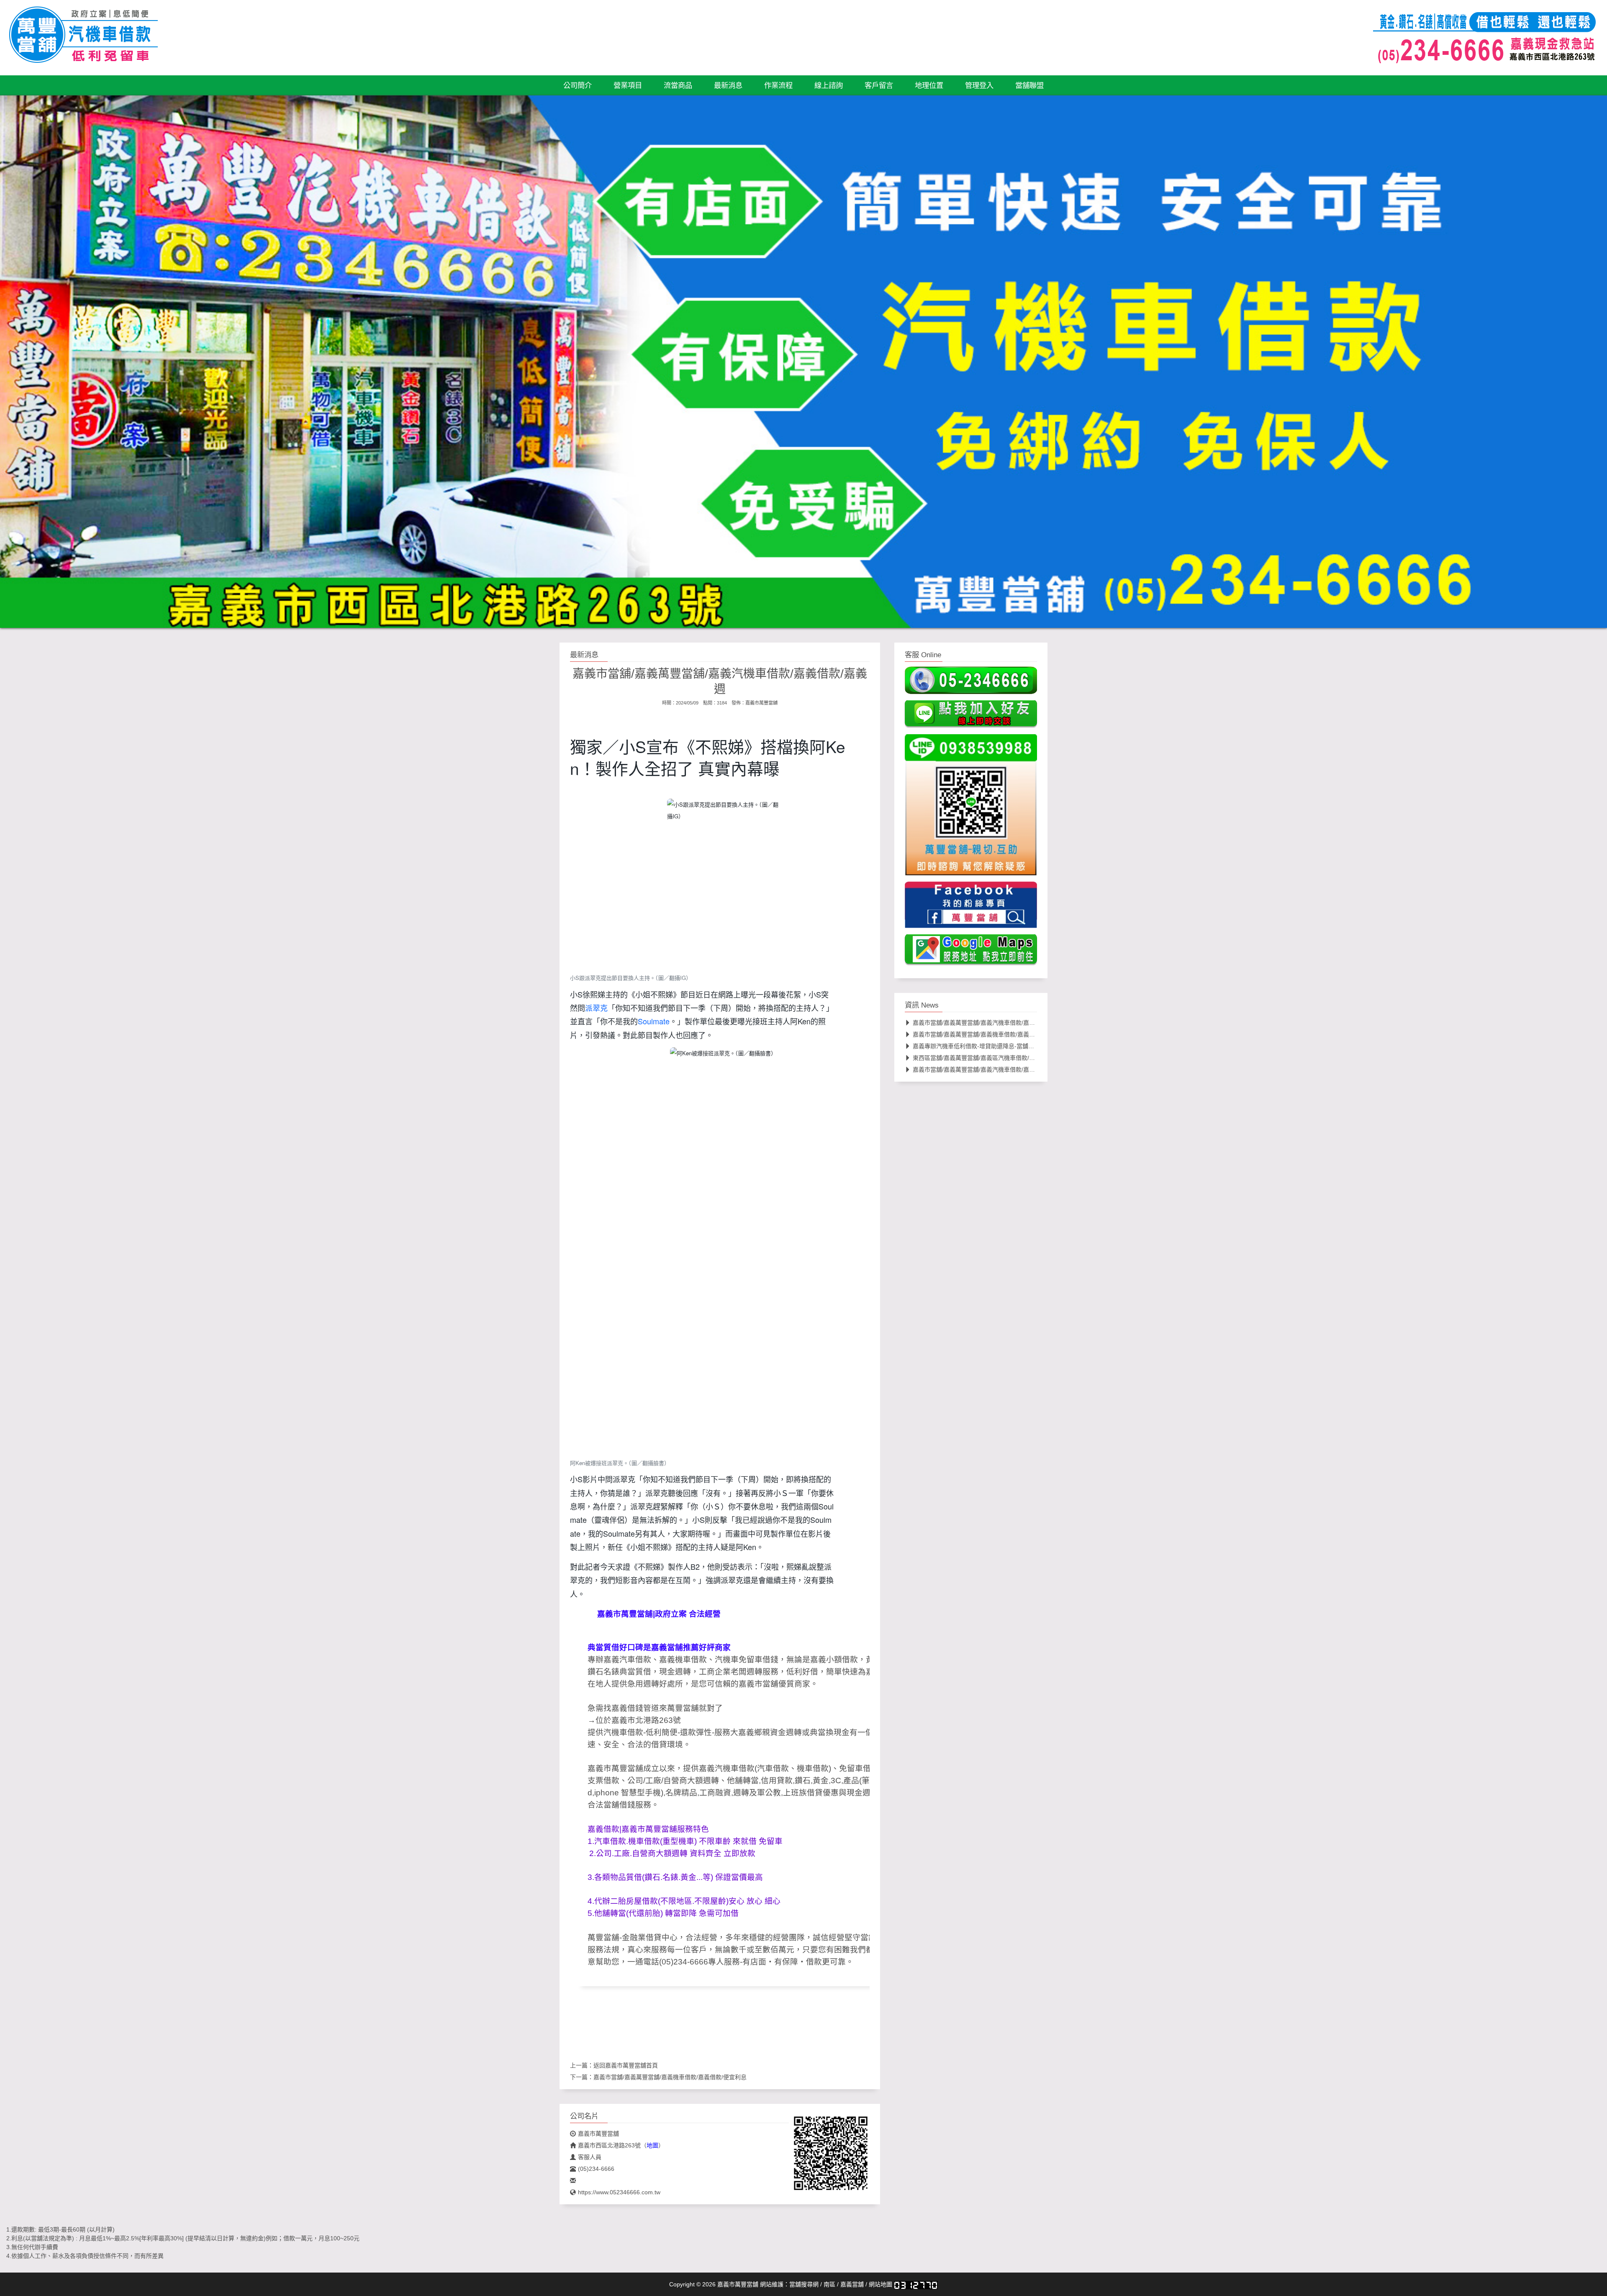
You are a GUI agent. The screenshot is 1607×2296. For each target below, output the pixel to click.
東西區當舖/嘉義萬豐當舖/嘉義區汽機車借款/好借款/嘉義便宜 (992, 1057)
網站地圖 (881, 2284)
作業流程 (778, 85)
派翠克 (596, 1008)
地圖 (652, 2145)
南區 (829, 2284)
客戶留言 (879, 85)
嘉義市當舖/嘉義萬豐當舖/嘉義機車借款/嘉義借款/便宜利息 (670, 2077)
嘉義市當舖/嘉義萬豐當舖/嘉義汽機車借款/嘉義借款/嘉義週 (989, 1022)
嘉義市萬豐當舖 (761, 703)
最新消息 (728, 85)
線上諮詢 (829, 85)
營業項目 (628, 85)
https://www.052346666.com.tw (619, 2192)
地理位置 (929, 85)
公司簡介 (578, 85)
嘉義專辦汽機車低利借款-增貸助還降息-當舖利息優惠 (982, 1046)
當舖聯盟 (1029, 85)
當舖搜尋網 (804, 2284)
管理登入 (979, 85)
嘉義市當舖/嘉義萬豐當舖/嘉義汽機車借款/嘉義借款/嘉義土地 (992, 1069)
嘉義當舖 (852, 2284)
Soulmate (654, 1021)
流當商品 (678, 85)
